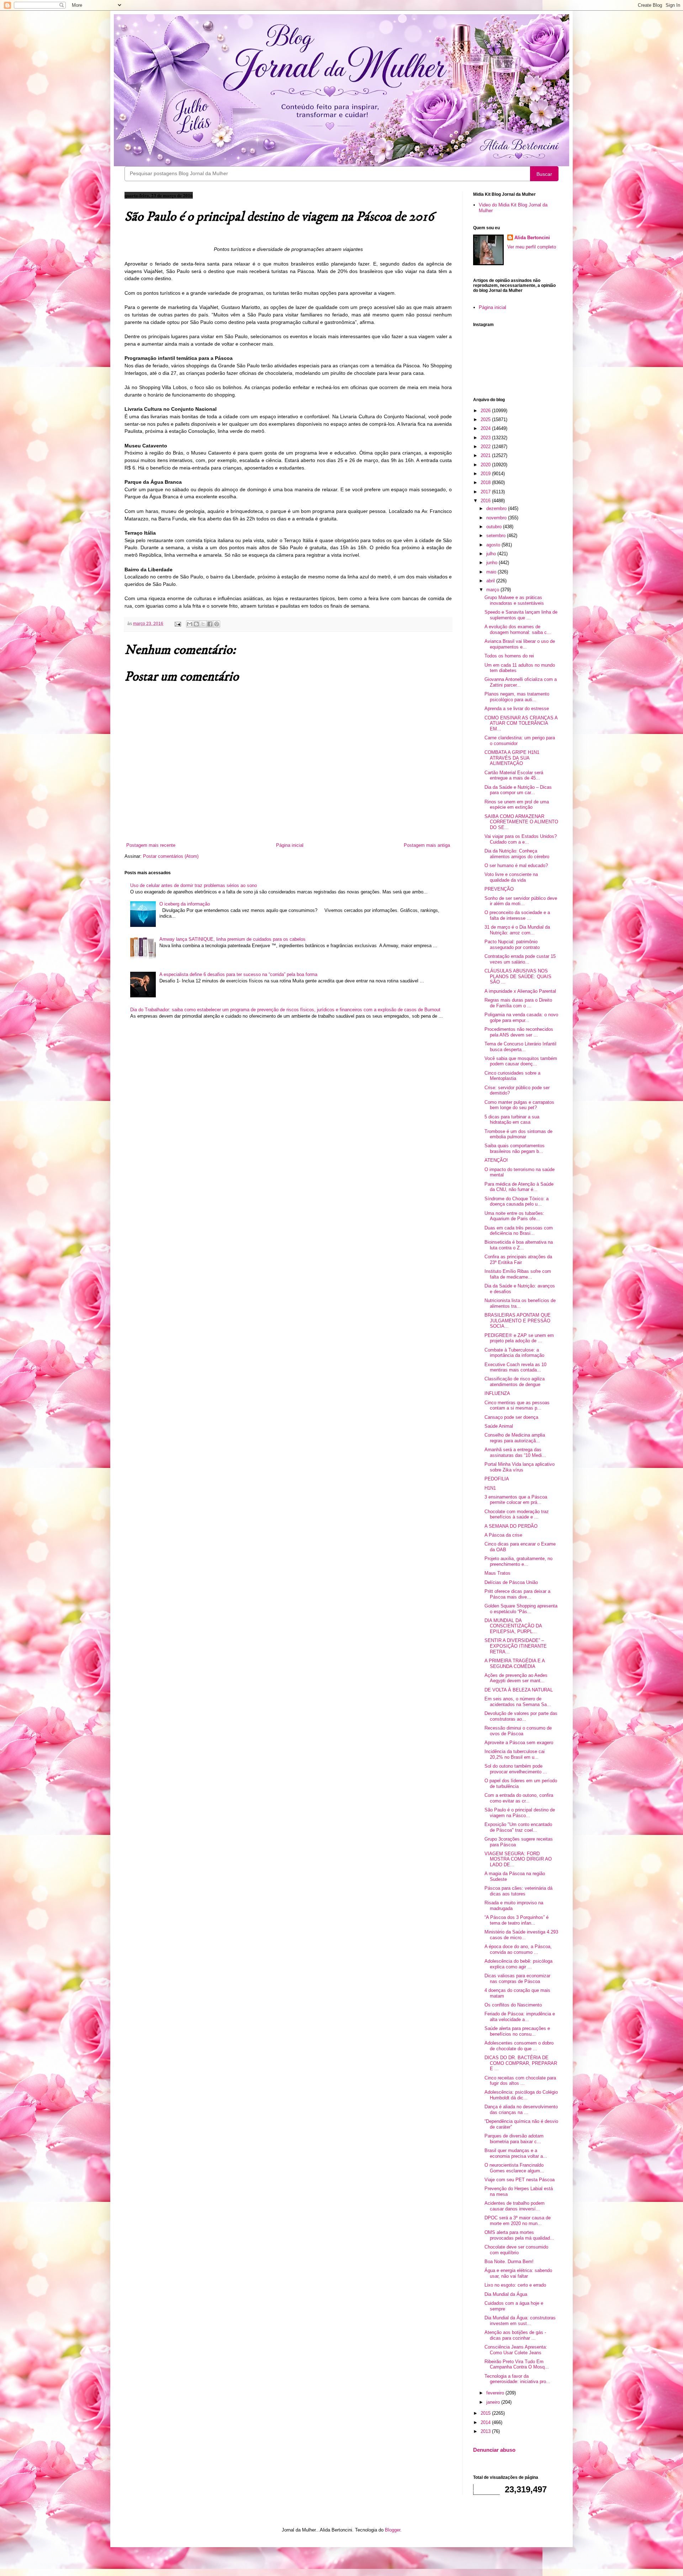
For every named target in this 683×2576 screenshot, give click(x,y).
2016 (486, 501)
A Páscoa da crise (503, 1535)
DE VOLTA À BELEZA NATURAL (519, 1690)
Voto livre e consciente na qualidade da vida (511, 877)
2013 (486, 2431)
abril (491, 581)
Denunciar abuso (494, 2450)
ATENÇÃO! (496, 1160)
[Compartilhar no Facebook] (210, 624)
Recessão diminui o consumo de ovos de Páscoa (518, 1731)
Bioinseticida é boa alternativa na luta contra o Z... (519, 1245)
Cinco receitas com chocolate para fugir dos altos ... (520, 2081)
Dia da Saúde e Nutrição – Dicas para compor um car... (518, 790)
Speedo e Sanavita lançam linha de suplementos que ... (521, 615)
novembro (497, 518)
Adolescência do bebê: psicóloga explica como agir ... (518, 1964)
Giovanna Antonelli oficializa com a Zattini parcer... (521, 682)
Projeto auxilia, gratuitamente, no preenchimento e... (518, 1561)
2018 (486, 482)
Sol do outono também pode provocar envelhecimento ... (516, 1769)
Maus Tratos (497, 1573)
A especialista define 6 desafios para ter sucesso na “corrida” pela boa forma (238, 974)
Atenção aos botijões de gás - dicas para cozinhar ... (515, 2335)
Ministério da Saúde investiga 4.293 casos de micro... (521, 1935)
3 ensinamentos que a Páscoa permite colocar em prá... (516, 1500)
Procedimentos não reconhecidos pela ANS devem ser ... (519, 1032)
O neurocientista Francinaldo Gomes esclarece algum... (514, 2168)
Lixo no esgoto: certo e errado (515, 2285)
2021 (486, 455)
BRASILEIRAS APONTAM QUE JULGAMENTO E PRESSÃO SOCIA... (518, 1321)
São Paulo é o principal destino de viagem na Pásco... (520, 1813)
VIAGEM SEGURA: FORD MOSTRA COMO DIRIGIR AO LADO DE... (518, 1859)
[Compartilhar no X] (203, 624)
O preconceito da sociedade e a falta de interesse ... (517, 915)
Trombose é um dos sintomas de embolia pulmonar (518, 1134)
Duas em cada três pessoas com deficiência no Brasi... (519, 1231)
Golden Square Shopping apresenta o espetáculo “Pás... (521, 1609)
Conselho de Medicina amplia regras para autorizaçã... (515, 1438)
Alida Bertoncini (532, 238)
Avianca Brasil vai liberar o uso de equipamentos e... (520, 644)
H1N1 (490, 1488)
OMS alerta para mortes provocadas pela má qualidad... (519, 2235)
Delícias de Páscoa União (511, 1582)
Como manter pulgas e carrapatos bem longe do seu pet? (519, 1105)
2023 (486, 438)
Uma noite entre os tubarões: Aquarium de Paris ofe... (514, 1216)
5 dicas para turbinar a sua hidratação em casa (512, 1120)
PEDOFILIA (497, 1479)
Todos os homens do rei (509, 656)
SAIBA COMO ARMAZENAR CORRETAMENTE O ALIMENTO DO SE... (521, 822)
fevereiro (496, 2393)
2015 (486, 2413)
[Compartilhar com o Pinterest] (217, 624)
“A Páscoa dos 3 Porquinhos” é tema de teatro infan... (517, 1920)
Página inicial (290, 845)
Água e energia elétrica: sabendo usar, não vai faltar (518, 2273)
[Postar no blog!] (196, 624)
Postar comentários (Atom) (171, 856)
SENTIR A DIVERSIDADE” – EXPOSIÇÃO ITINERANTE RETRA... (516, 1646)
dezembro (497, 508)
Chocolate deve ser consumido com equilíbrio (516, 2250)
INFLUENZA (497, 1393)
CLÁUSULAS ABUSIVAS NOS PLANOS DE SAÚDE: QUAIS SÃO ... (518, 976)
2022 (486, 447)
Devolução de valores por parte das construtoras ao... (521, 1716)
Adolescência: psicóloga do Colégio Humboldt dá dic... (521, 2095)
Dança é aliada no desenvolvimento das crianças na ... (521, 2110)
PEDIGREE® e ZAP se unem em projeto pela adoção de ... (519, 1338)
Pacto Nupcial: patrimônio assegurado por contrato (512, 945)
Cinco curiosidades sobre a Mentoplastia (512, 1076)
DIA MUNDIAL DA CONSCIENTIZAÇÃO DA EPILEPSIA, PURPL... (513, 1626)
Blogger (393, 2530)
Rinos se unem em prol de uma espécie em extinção (517, 805)
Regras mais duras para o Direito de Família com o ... (518, 1003)
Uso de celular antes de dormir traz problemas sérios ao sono (194, 885)
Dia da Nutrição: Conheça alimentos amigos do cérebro (517, 854)
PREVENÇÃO (499, 889)
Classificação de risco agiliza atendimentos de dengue (515, 1382)
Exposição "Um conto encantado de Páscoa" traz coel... (518, 1827)
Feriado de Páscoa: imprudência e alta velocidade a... (520, 2017)
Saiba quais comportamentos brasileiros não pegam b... (515, 1148)
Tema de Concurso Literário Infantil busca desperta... (520, 1047)
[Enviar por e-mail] (190, 624)
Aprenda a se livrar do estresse (517, 709)
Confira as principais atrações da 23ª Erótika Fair (518, 1260)
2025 (486, 419)
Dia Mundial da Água (506, 2294)
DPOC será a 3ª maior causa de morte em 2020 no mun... (518, 2221)
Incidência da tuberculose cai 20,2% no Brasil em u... (515, 1754)
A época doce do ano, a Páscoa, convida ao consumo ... (518, 1949)
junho (493, 563)
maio (492, 572)
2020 (486, 465)
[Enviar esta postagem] (177, 623)
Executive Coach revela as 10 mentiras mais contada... (515, 1367)
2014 (486, 2422)
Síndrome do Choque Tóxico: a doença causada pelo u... (517, 1202)
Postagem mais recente (151, 845)
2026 (486, 411)
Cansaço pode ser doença (511, 1417)
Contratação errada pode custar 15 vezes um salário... (520, 959)
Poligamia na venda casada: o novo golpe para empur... (521, 1017)
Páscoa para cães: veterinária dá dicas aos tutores (518, 1891)
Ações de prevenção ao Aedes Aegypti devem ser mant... (516, 1678)
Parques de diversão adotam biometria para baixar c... (514, 2139)
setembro (497, 536)
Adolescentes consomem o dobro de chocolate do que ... (519, 2046)
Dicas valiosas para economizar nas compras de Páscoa (517, 1979)
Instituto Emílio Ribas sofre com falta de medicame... (518, 1274)
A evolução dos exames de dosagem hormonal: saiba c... (518, 629)
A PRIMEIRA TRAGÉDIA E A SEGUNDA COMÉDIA (515, 1664)
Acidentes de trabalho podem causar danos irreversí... (515, 2206)
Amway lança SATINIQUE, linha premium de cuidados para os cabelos (232, 939)
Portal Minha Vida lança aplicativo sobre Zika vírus (520, 1467)
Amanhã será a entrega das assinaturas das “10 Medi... (515, 1452)
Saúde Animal (499, 1426)
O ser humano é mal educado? (516, 865)
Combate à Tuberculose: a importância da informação (514, 1353)
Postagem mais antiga (427, 845)
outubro (495, 527)
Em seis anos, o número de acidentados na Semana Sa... (518, 1702)
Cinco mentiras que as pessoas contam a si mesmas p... (517, 1405)
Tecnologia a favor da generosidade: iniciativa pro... (517, 2379)
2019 (486, 474)
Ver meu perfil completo (532, 247)
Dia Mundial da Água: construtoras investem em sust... (520, 2321)
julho (492, 554)
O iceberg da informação (185, 904)
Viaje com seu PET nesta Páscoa (520, 2180)
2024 (486, 428)
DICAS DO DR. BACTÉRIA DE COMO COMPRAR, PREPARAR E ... (521, 2063)
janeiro (494, 2402)
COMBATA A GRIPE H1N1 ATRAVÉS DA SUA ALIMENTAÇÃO (512, 758)
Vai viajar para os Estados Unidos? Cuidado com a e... (521, 839)
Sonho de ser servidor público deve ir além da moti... (521, 901)
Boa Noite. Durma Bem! (509, 2262)
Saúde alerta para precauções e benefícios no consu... (517, 2031)
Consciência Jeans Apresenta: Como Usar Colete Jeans (516, 2350)
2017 (486, 492)
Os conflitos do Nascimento (513, 2005)
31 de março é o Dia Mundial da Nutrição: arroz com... (517, 930)
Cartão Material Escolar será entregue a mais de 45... (514, 775)
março (493, 590)
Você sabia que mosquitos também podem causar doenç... (521, 1061)
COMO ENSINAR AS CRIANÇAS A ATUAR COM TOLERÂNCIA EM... (521, 723)
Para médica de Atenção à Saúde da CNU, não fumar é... (519, 1187)
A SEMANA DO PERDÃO (511, 1526)
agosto (494, 545)
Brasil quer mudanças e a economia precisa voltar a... (516, 2153)
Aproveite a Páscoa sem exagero (519, 1743)
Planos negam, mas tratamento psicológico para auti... (517, 697)
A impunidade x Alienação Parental (520, 991)
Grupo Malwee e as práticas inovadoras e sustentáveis (514, 600)
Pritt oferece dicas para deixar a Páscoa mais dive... (517, 1594)
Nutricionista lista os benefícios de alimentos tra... (520, 1303)
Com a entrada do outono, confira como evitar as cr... (519, 1798)
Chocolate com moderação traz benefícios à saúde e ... (517, 1514)
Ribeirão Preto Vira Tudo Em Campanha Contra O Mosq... (517, 2364)
